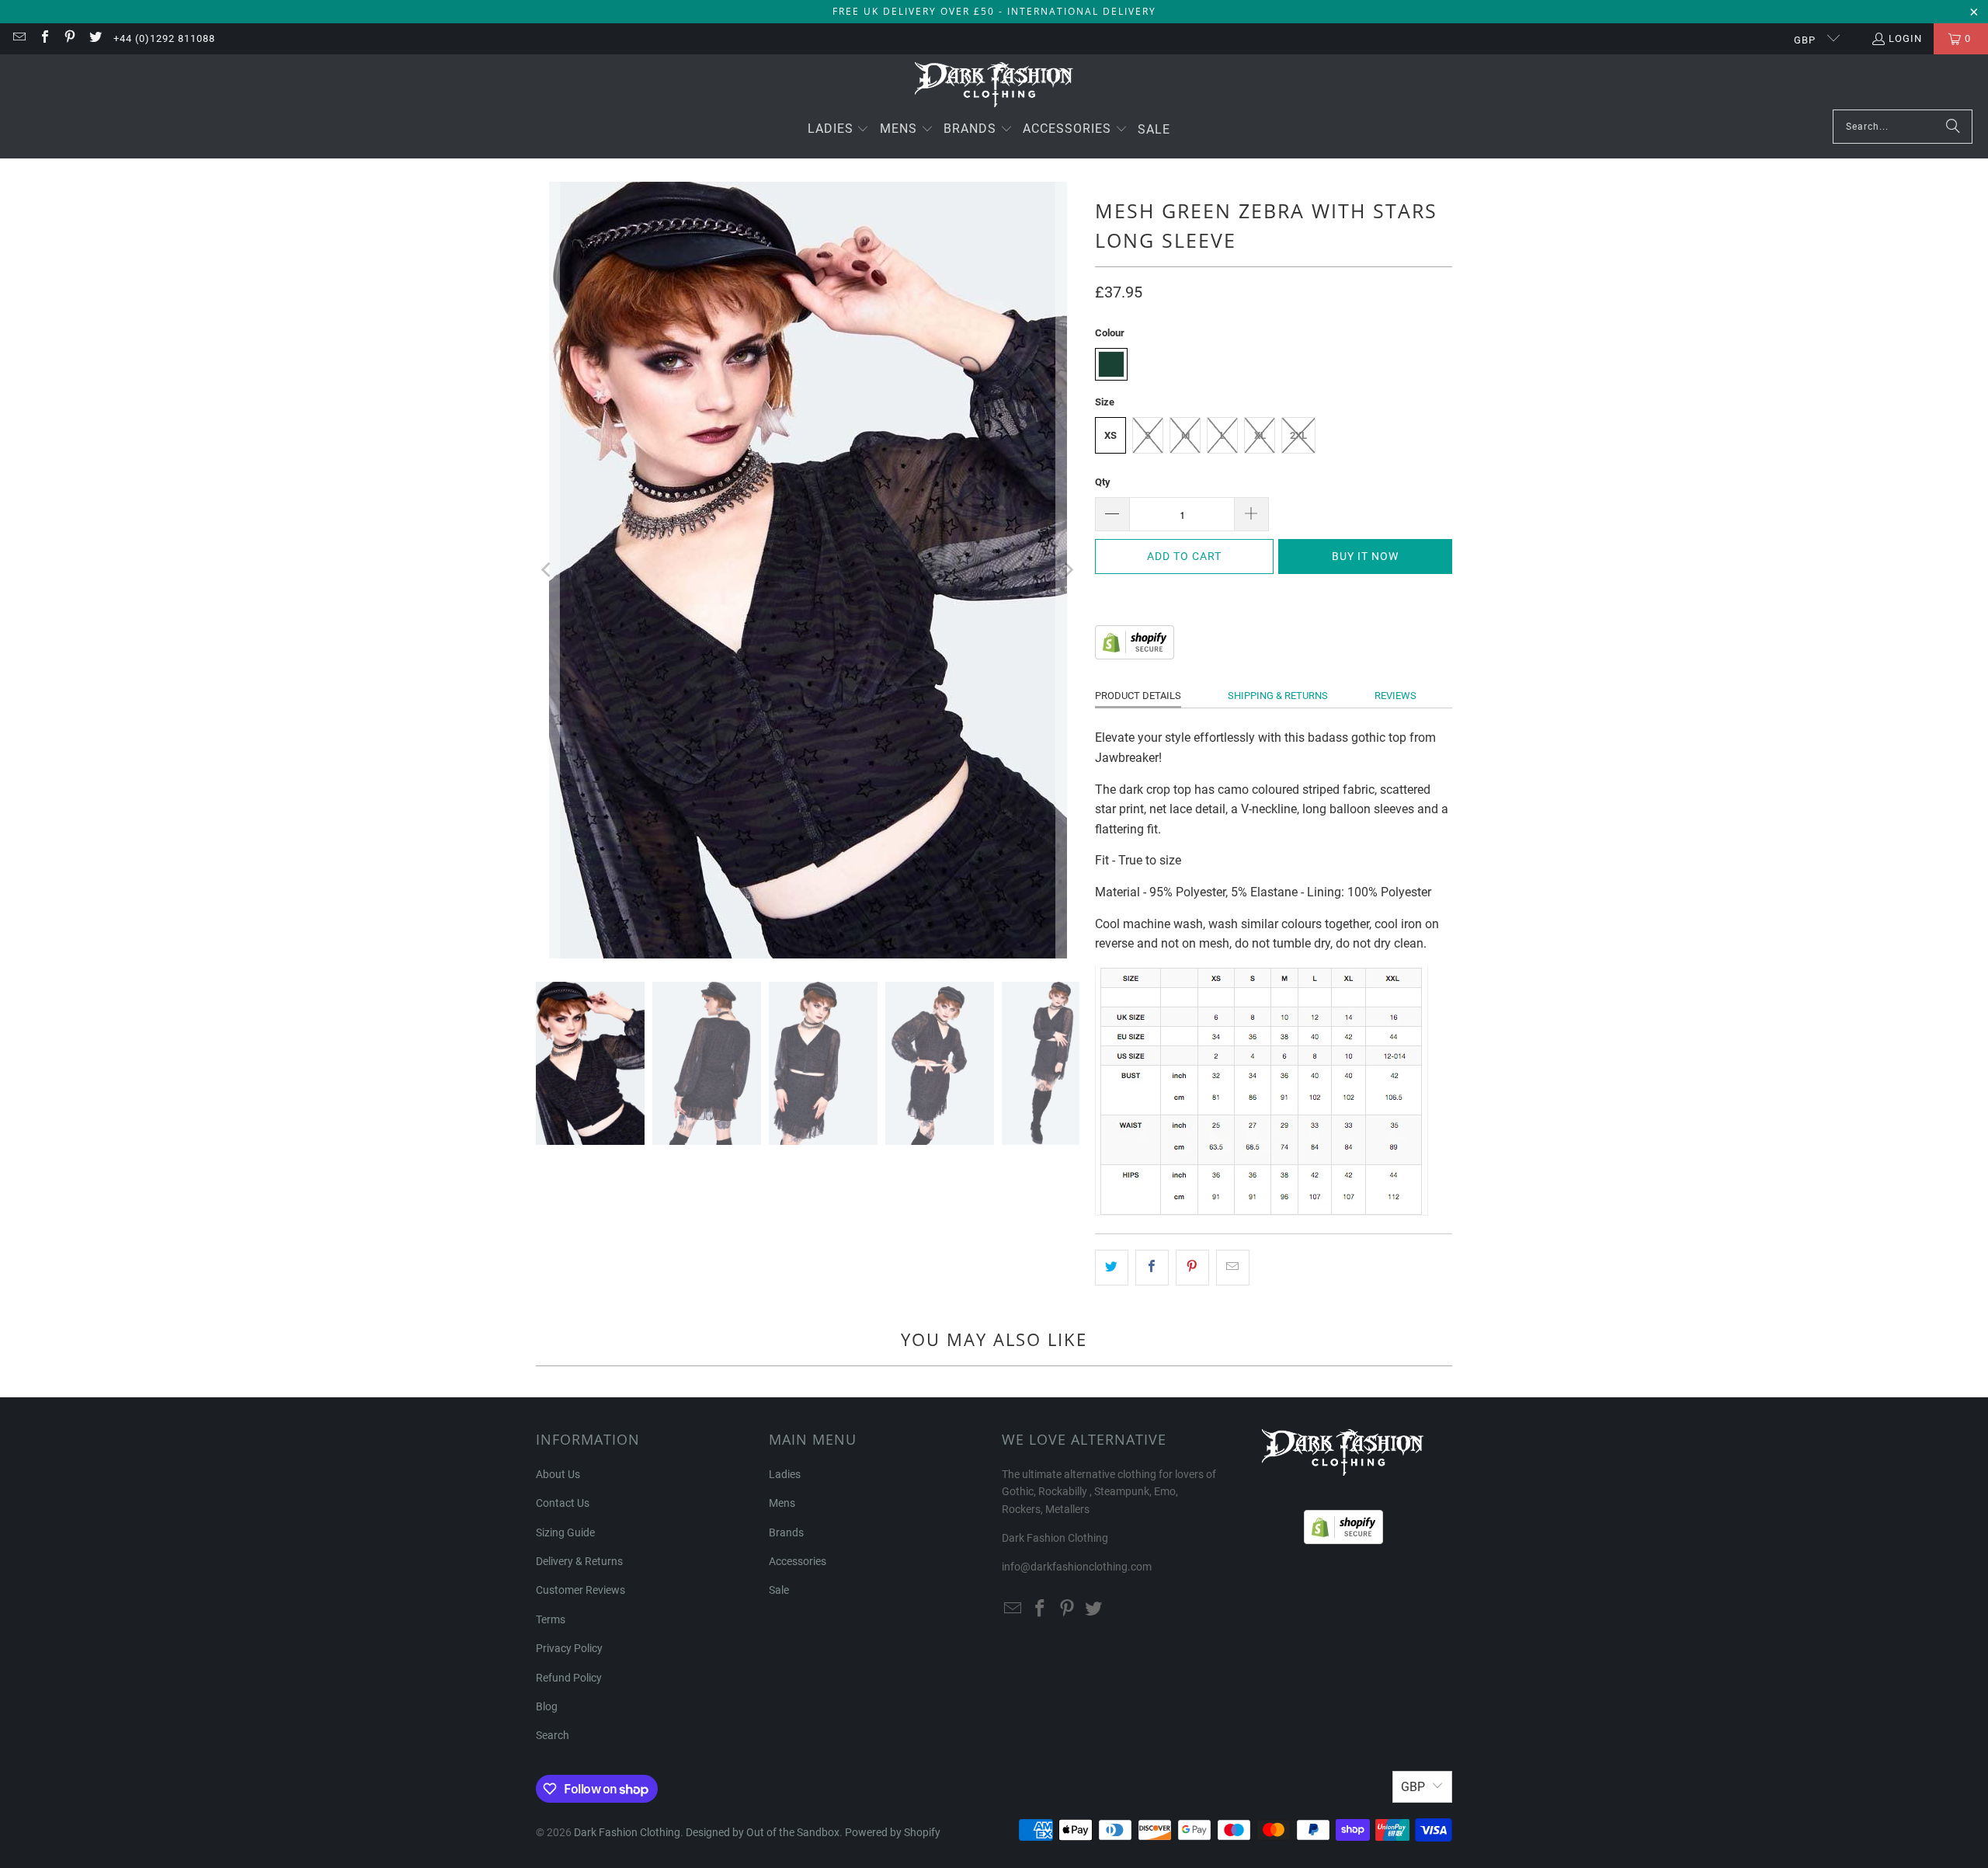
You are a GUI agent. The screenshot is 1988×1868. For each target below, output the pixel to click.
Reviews (1395, 696)
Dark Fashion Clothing (627, 1832)
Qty (1103, 482)
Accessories (798, 1561)
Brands (786, 1532)
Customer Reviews (580, 1590)
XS (1110, 435)
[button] (839, 130)
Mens (782, 1503)
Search (553, 1735)
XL (1260, 435)
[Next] (1068, 570)
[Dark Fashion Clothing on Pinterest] (69, 38)
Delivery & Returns (579, 1561)
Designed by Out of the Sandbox (763, 1832)
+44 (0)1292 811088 (164, 38)
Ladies (785, 1474)
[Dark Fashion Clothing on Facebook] (43, 38)
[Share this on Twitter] (1112, 1268)
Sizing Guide (565, 1532)
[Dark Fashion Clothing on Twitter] (94, 38)
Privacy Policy (569, 1648)
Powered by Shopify (893, 1832)
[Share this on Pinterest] (1192, 1268)
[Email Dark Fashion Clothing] (19, 38)
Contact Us (563, 1503)
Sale (779, 1590)
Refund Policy (569, 1678)
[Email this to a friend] (1233, 1268)
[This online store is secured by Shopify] (1135, 655)
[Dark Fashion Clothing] (994, 86)
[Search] (1953, 127)
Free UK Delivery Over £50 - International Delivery (994, 11)
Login (1905, 38)
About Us (558, 1474)
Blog (547, 1706)
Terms (551, 1619)
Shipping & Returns (1278, 696)
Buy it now (1365, 556)
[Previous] (547, 570)
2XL (1298, 435)
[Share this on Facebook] (1152, 1268)
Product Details (1138, 696)
